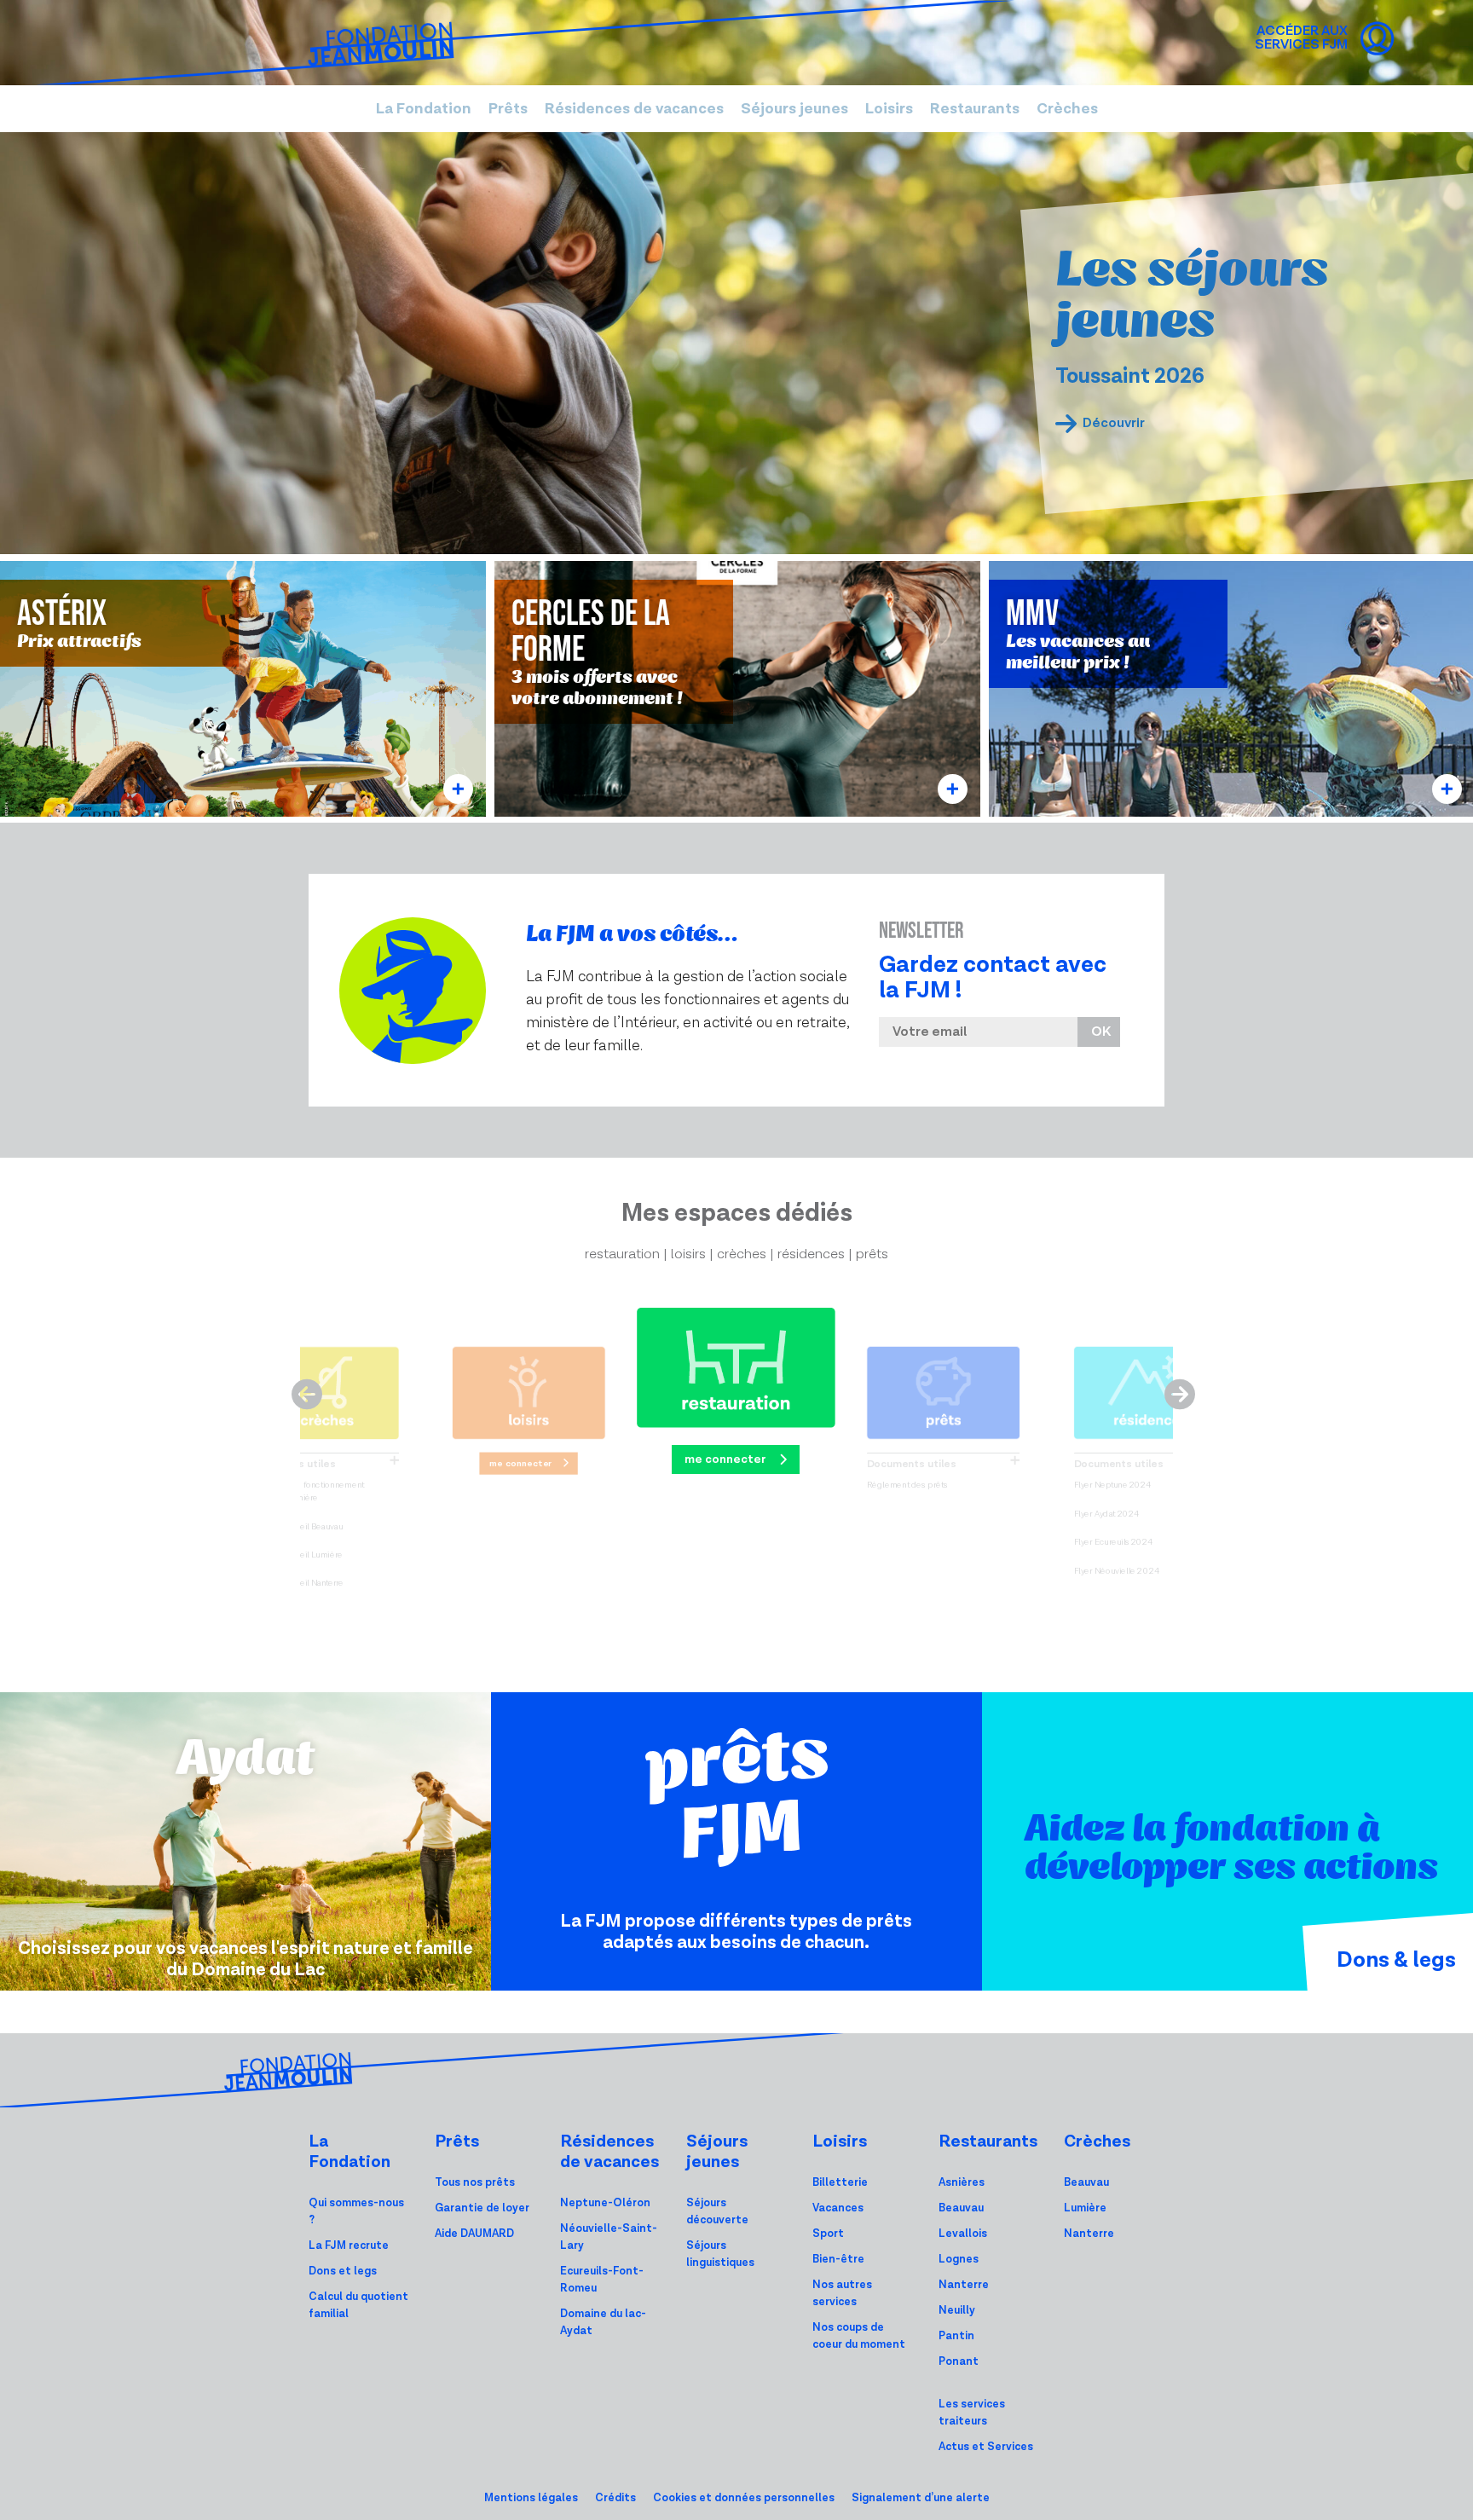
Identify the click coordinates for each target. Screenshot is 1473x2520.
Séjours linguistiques (720, 2254)
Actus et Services (986, 2447)
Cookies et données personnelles (744, 2498)
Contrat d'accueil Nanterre (295, 1584)
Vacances (838, 2208)
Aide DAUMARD (474, 2234)
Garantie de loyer (482, 2208)
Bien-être (838, 2260)
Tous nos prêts (475, 2183)
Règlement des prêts (907, 1485)
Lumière (1085, 2208)
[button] (424, 109)
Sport (828, 2234)
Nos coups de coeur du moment (859, 2336)
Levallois (963, 2234)
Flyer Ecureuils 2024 (1113, 1543)
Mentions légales (531, 2498)
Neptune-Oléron (605, 2203)
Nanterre (964, 2285)
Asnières (962, 2183)
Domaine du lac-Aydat (603, 2323)
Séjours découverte (717, 2212)
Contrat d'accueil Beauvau (294, 1527)
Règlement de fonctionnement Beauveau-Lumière (304, 1492)
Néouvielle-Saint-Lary (609, 2237)
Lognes (959, 2260)
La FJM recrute (349, 2246)
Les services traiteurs (972, 2413)
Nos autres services (842, 2294)
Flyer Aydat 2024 (1106, 1514)
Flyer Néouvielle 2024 (1117, 1571)
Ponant (959, 2362)
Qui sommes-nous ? (356, 2212)
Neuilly (957, 2311)
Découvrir (1114, 423)
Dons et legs (343, 2271)
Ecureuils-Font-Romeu (602, 2280)
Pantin (956, 2336)
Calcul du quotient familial (358, 2306)
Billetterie (840, 2183)
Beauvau (961, 2208)
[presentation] (300, 1388)
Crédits (615, 2498)
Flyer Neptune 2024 (1113, 1485)
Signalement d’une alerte (921, 2498)
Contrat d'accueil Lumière (294, 1555)
